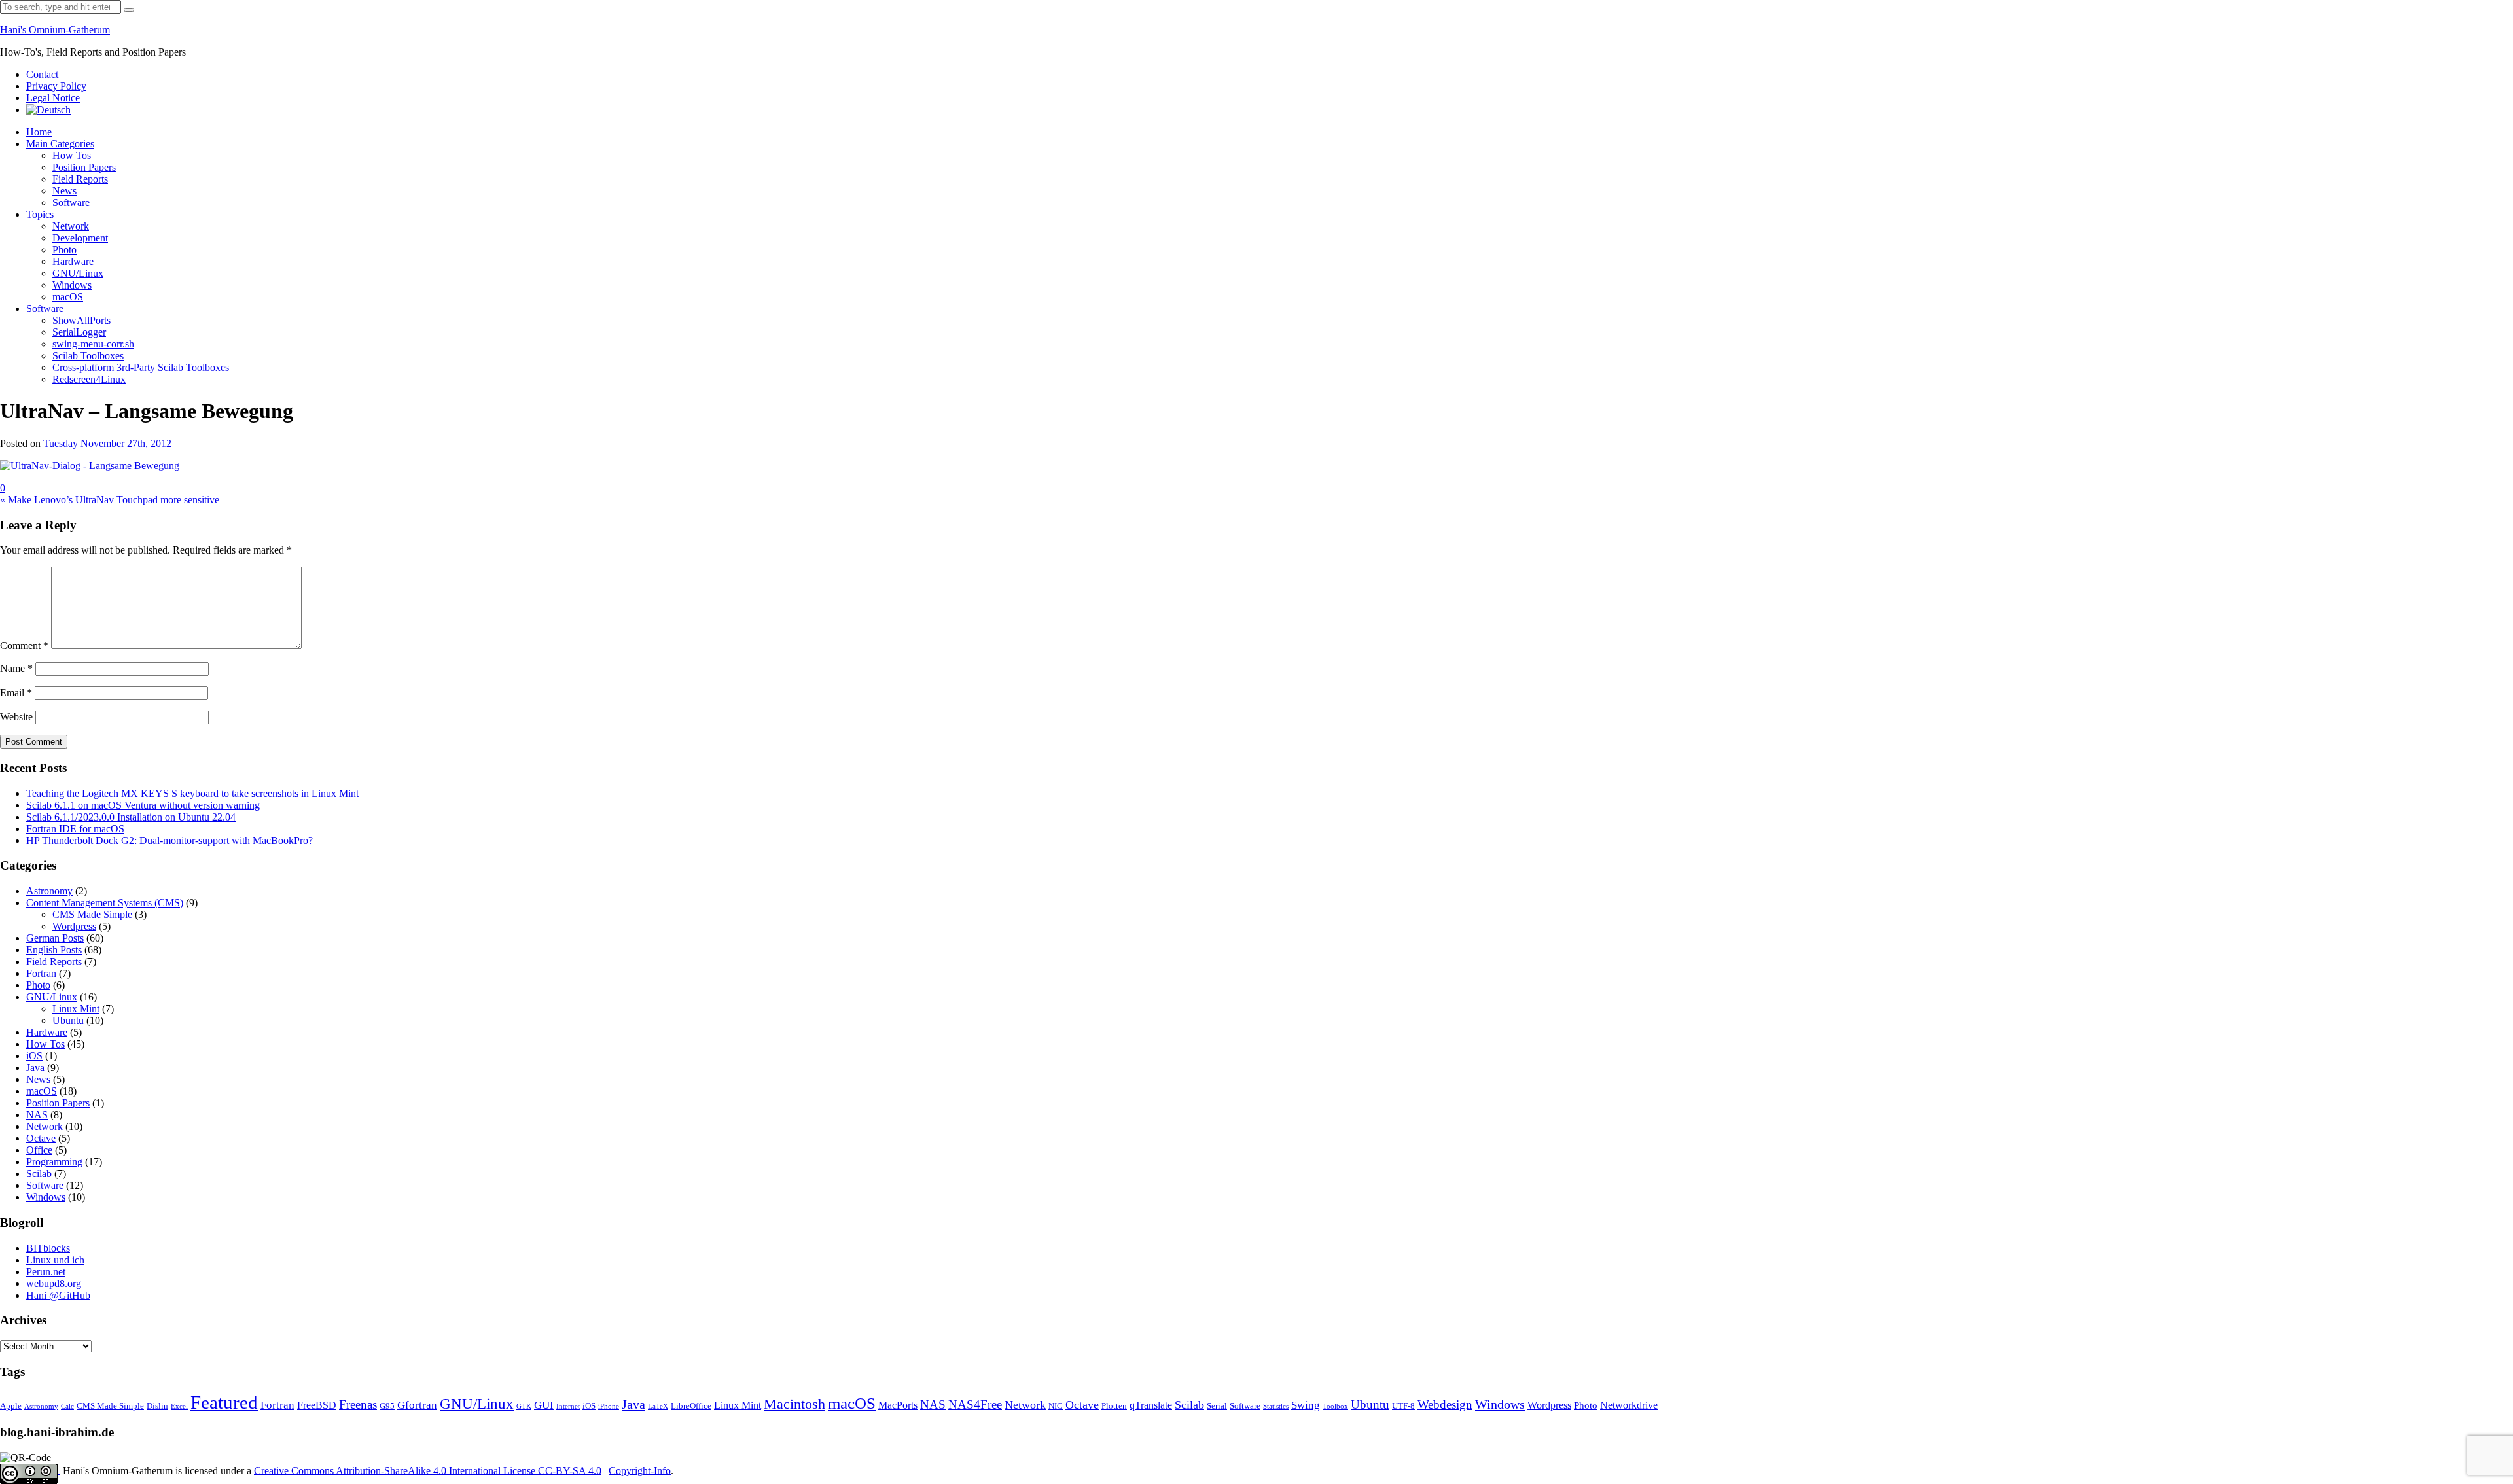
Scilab (39, 1174)
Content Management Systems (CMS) (105, 903)
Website (16, 717)
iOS (34, 1056)
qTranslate (1151, 1405)
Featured (224, 1402)
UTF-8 (1403, 1406)
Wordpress (74, 926)
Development (80, 238)
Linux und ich (55, 1260)
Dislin (157, 1406)
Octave (41, 1138)
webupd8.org (54, 1283)
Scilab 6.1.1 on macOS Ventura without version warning (143, 805)
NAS (37, 1115)
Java (35, 1068)
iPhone (609, 1406)
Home (39, 132)
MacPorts (898, 1405)
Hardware (73, 261)
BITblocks (48, 1248)
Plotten (1114, 1406)
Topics (40, 214)
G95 (387, 1406)
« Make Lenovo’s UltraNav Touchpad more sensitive (110, 500)
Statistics (1276, 1406)
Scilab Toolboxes (88, 356)
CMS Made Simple (92, 914)
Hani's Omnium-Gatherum (55, 30)
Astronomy (49, 891)
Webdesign (1445, 1404)
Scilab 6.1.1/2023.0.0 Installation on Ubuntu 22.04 (131, 817)
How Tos (72, 155)
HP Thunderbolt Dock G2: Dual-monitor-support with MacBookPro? (169, 840)
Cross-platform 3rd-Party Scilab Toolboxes (141, 367)
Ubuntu (68, 1020)
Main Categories (60, 144)
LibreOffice (691, 1406)
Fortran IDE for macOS (75, 829)
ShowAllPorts (81, 320)
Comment (24, 645)
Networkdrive (1629, 1405)
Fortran (41, 973)
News (64, 191)
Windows (72, 285)
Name (16, 668)
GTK (524, 1406)
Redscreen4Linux (89, 379)
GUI (544, 1405)
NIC (1056, 1406)
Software (71, 203)
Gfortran (417, 1405)
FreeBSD (317, 1405)
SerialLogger (79, 332)
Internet (568, 1406)
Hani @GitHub (58, 1295)
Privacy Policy (56, 86)
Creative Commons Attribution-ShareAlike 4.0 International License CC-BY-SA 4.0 (428, 1470)
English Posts (54, 950)
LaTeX (658, 1406)
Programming (54, 1162)
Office (39, 1150)
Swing (1306, 1405)
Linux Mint (76, 1009)
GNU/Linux (78, 273)
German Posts (55, 938)
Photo (64, 250)
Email (16, 693)
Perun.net (46, 1272)
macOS (68, 297)
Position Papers (84, 167)
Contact (42, 74)
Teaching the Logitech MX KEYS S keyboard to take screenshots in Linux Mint (192, 793)
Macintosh (794, 1404)
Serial (1217, 1406)
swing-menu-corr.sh (93, 344)
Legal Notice (53, 98)
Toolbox (1335, 1406)
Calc (67, 1406)
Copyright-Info (640, 1470)
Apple (11, 1406)
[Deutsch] (48, 110)
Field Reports (80, 179)
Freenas (358, 1404)
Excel (179, 1406)
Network (71, 226)
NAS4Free (975, 1404)
